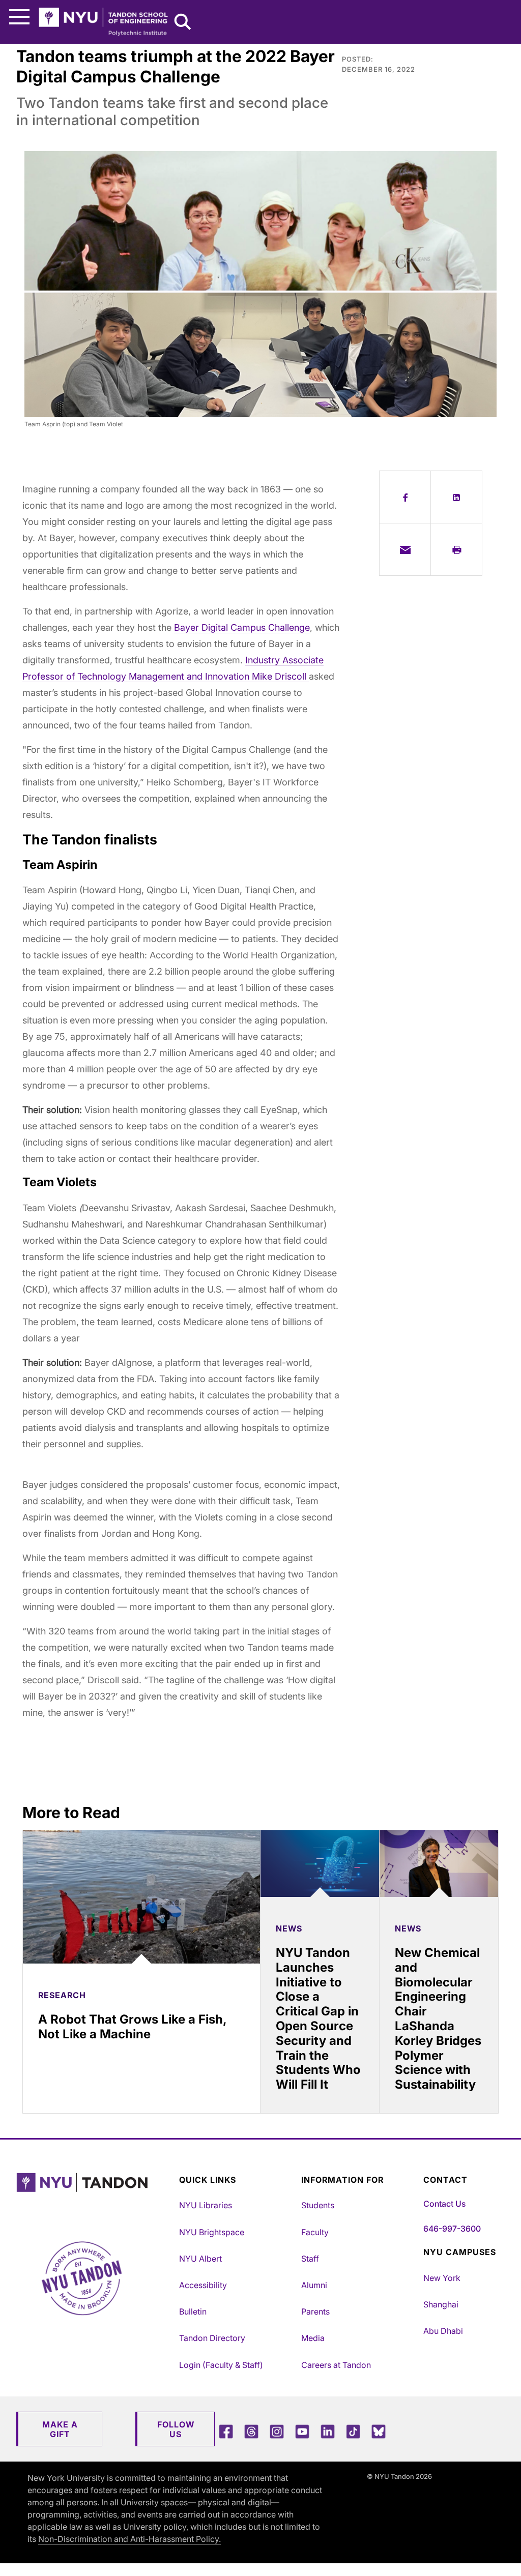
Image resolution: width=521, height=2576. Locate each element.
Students (318, 2205)
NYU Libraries (206, 2205)
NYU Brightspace (212, 2232)
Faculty (315, 2232)
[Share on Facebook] (405, 497)
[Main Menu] (19, 17)
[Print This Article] (456, 549)
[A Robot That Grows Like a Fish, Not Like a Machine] (141, 1897)
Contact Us (444, 2204)
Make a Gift (60, 2429)
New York (442, 2278)
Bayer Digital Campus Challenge (242, 627)
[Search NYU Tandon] (183, 23)
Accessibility (203, 2285)
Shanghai (441, 2304)
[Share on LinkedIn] (456, 497)
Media (313, 2338)
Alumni (314, 2285)
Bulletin (193, 2311)
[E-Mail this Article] (405, 549)
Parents (315, 2311)
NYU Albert (200, 2259)
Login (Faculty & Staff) (221, 2365)
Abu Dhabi (443, 2331)
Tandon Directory (212, 2338)
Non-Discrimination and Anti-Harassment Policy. (129, 2539)
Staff (310, 2259)
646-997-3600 (452, 2229)
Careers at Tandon (336, 2365)
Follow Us (176, 2429)
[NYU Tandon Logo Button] (95, 2195)
